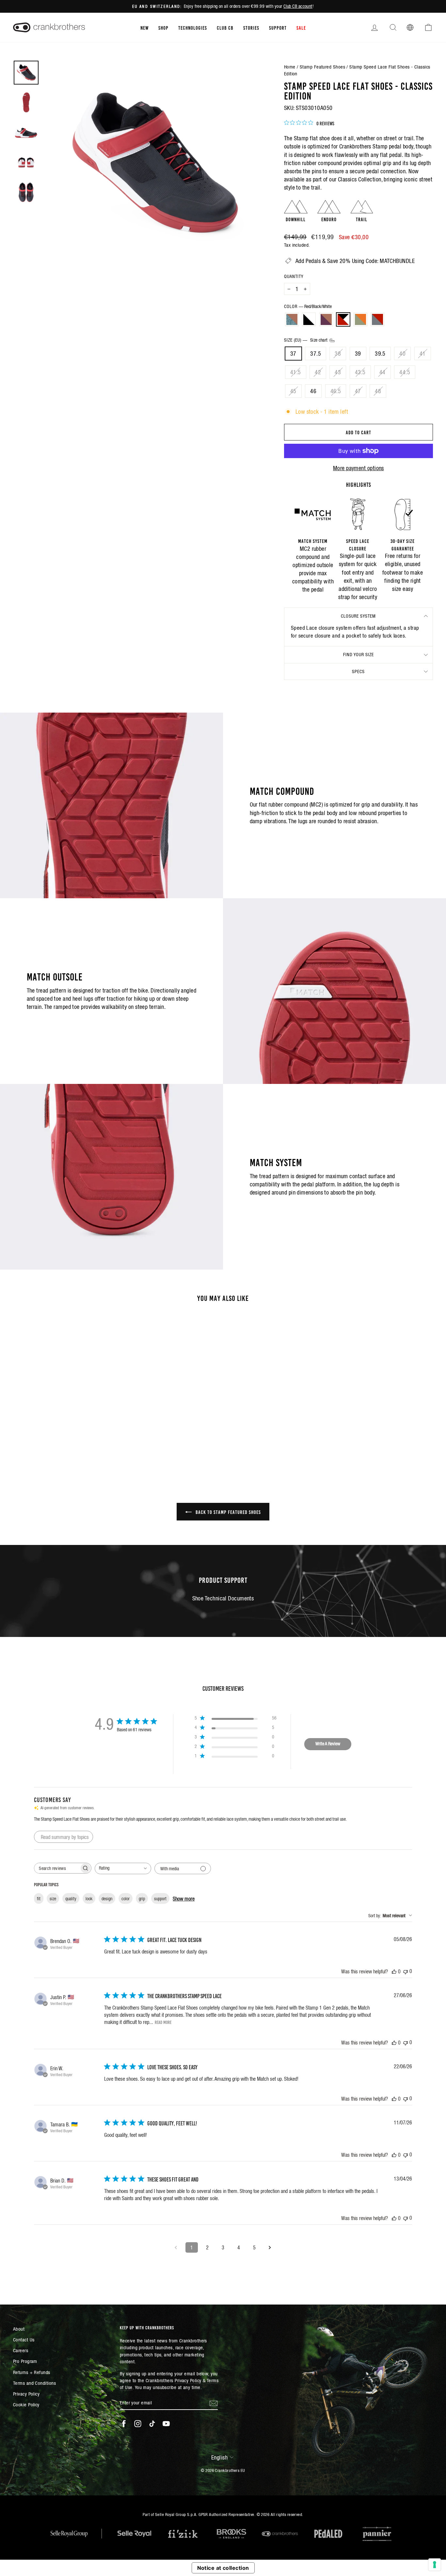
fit (39, 1899)
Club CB (225, 27)
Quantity (294, 276)
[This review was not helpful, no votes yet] (406, 1971)
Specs (358, 671)
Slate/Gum (292, 319)
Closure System (358, 616)
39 (358, 354)
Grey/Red (377, 319)
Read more (163, 2022)
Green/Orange (360, 319)
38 (338, 354)
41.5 (296, 372)
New (144, 27)
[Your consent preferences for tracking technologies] (435, 2565)
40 (402, 354)
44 (382, 372)
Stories (251, 27)
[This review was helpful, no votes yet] (394, 1971)
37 (293, 354)
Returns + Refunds (32, 2372)
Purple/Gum (326, 319)
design (107, 1899)
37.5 (316, 354)
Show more (184, 1899)
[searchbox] (57, 1868)
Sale (301, 27)
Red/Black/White (343, 319)
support (160, 1899)
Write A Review (328, 1744)
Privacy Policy (26, 2394)
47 (358, 391)
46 (313, 391)
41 (423, 354)
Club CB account (298, 6)
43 (338, 372)
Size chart (319, 340)
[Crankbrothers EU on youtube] (166, 2424)
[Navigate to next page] (270, 2247)
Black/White (309, 319)
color (126, 1899)
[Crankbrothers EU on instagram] (138, 2424)
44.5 (405, 372)
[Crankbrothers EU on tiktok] (152, 2424)
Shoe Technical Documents (223, 1598)
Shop (163, 27)
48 (378, 391)
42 (318, 372)
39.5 (380, 354)
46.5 (336, 391)
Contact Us (24, 2340)
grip (142, 1899)
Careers (21, 2350)
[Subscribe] (214, 2403)
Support (278, 27)
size (53, 1899)
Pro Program (25, 2361)
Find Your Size (358, 655)
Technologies (193, 27)
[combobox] (123, 1868)
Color (308, 306)
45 (293, 391)
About (19, 2329)
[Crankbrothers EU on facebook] (124, 2424)
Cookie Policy (26, 2405)
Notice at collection (223, 2568)
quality (71, 1899)
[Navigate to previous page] (176, 2247)
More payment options (358, 468)
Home (290, 67)
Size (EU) (306, 340)
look (89, 1899)
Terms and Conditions (34, 2383)
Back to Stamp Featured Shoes (228, 1512)
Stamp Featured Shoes (322, 67)
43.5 (360, 372)
